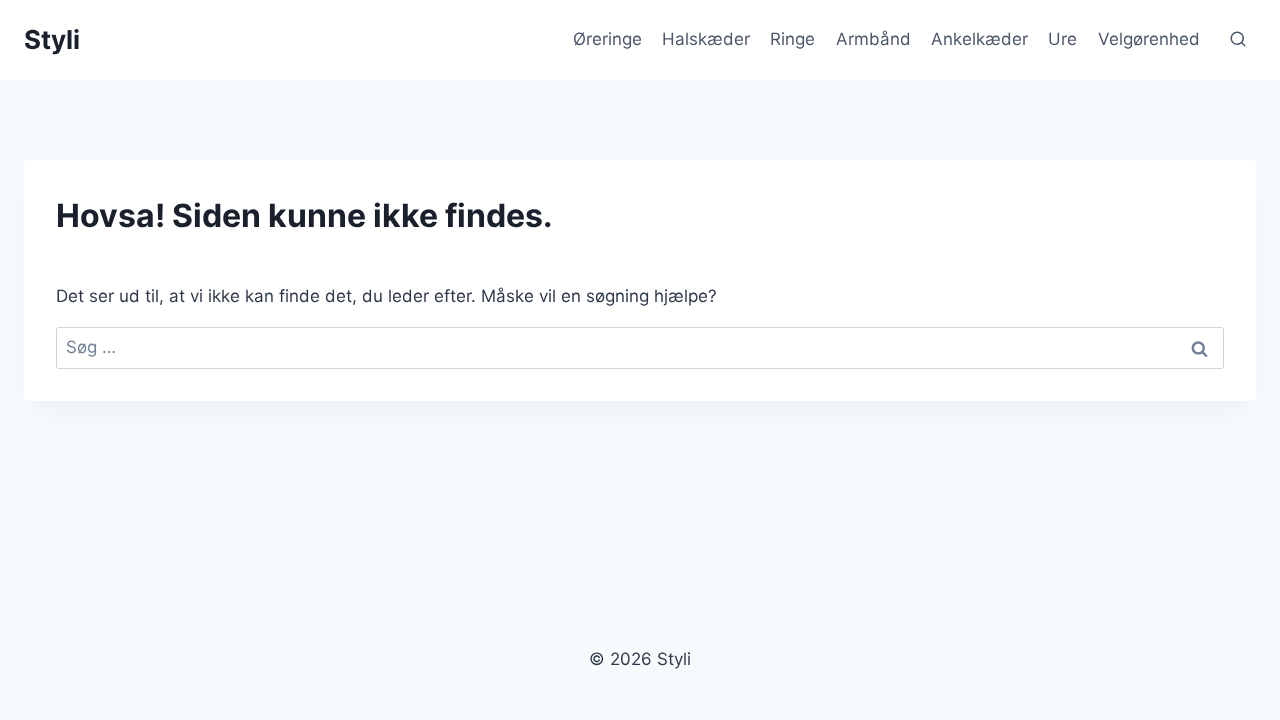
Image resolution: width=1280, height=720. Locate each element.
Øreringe (607, 39)
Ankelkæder (979, 39)
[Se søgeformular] (1238, 40)
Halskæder (706, 39)
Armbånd (873, 39)
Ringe (792, 39)
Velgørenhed (1149, 39)
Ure (1062, 39)
